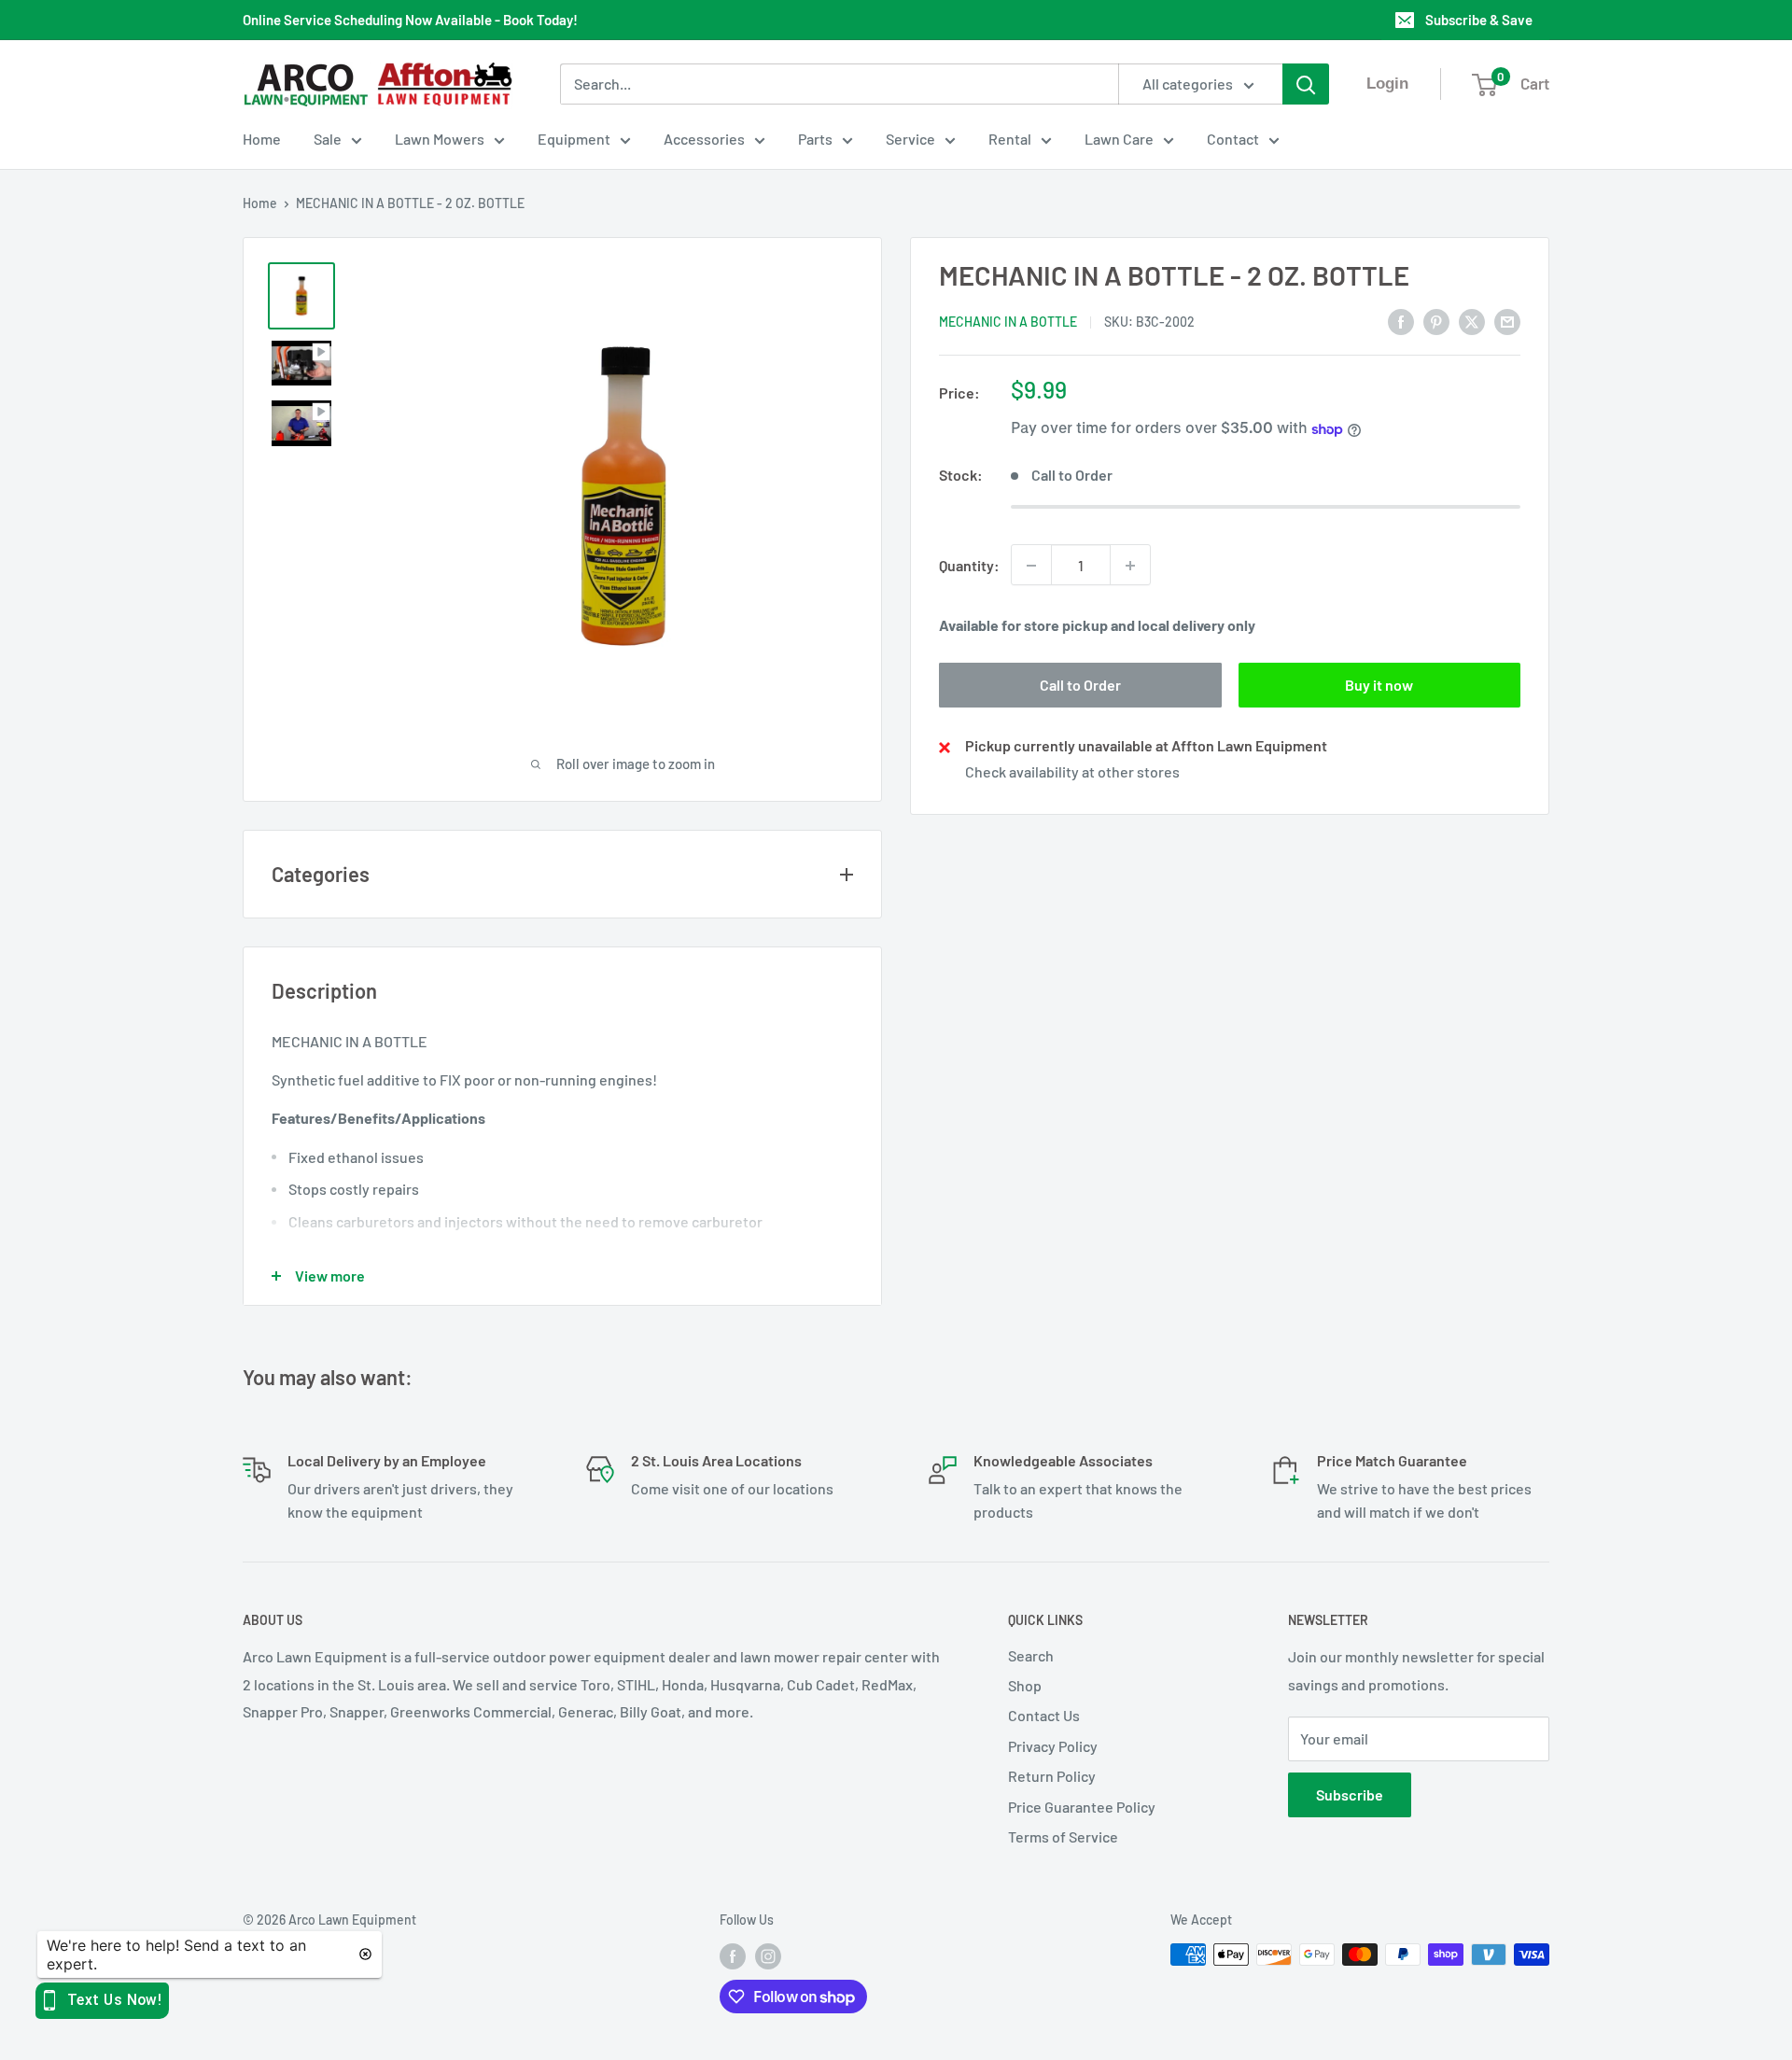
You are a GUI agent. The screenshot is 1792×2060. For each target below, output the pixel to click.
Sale (328, 139)
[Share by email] (1507, 321)
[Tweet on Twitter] (1472, 321)
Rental (1010, 139)
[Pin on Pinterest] (1436, 321)
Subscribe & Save (1479, 20)
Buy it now (1379, 686)
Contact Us (1044, 1715)
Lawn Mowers (440, 139)
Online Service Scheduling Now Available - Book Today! (410, 20)
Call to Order (1080, 686)
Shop (1025, 1685)
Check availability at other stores (1072, 772)
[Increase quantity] (1130, 566)
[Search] (1306, 84)
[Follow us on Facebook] (733, 1956)
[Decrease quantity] (1031, 566)
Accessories (704, 139)
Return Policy (1052, 1776)
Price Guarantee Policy (1082, 1807)
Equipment (574, 139)
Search (1031, 1655)
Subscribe (1350, 1794)
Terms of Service (1063, 1836)
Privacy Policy (1053, 1746)
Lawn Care (1119, 139)
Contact (1233, 139)
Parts (815, 139)
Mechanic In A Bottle (1008, 322)
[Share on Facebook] (1401, 321)
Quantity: (969, 565)
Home (262, 139)
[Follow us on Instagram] (768, 1956)
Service (910, 139)
